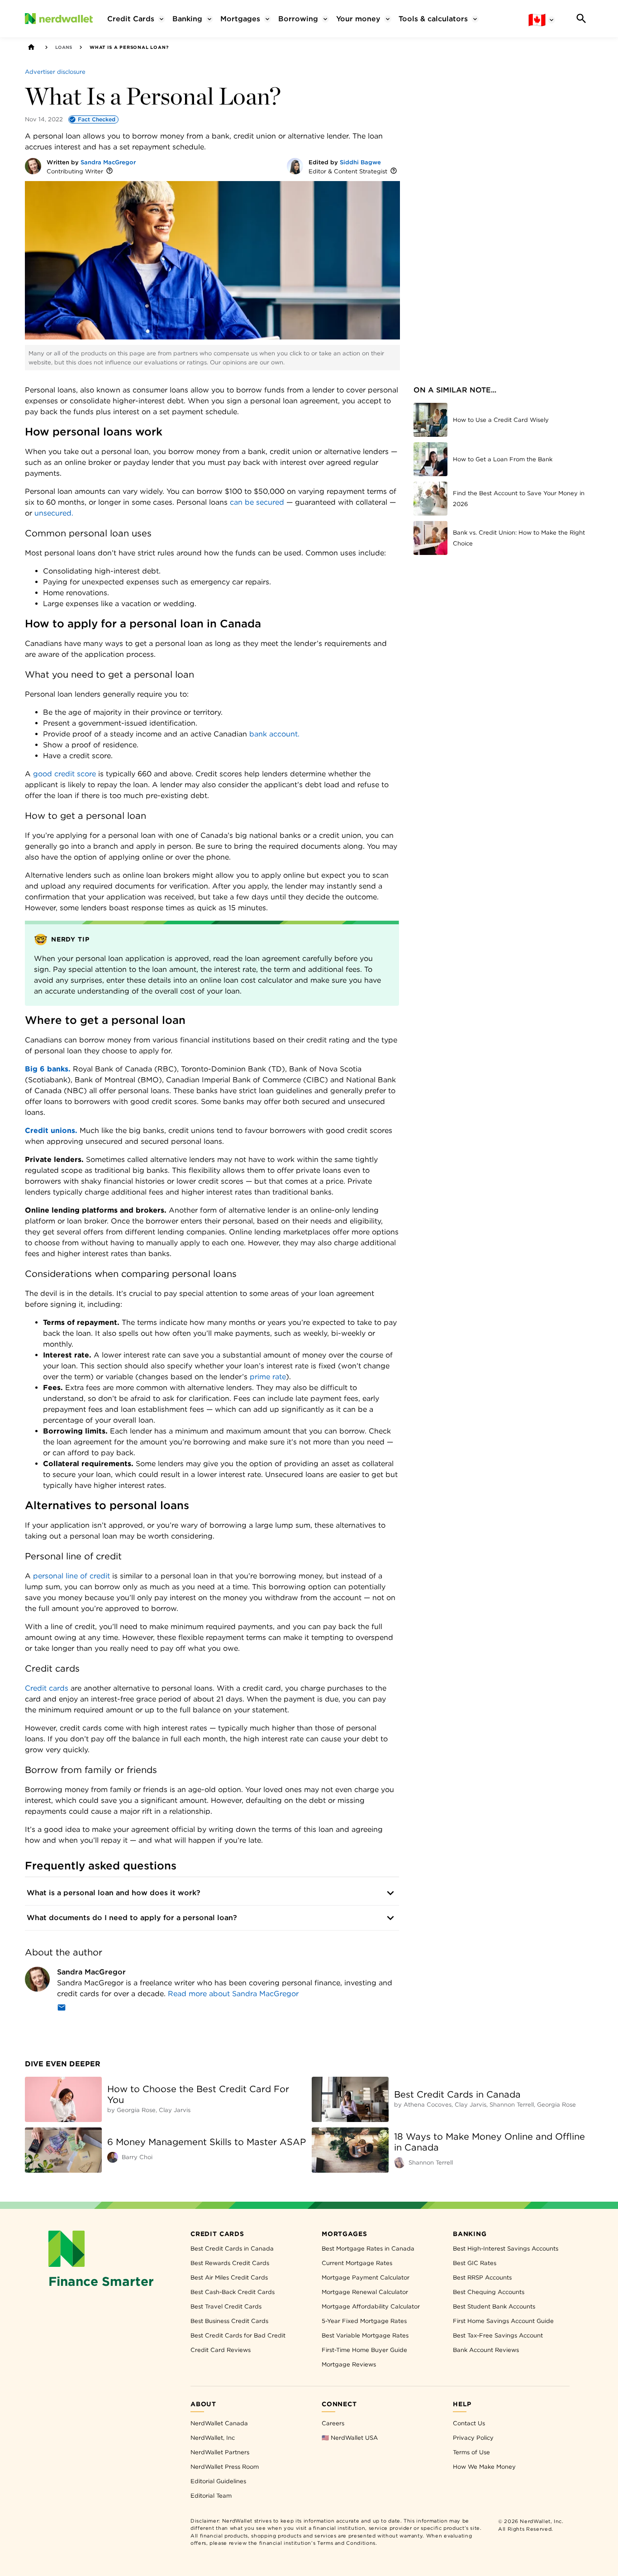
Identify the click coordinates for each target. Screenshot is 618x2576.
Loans (64, 47)
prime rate (268, 1377)
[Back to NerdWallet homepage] (31, 47)
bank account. (274, 734)
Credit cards (47, 1688)
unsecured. (54, 513)
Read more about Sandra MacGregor (233, 1994)
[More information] (109, 171)
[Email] (62, 2009)
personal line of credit (71, 1576)
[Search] (581, 19)
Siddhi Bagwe (360, 162)
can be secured (257, 502)
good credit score (64, 774)
